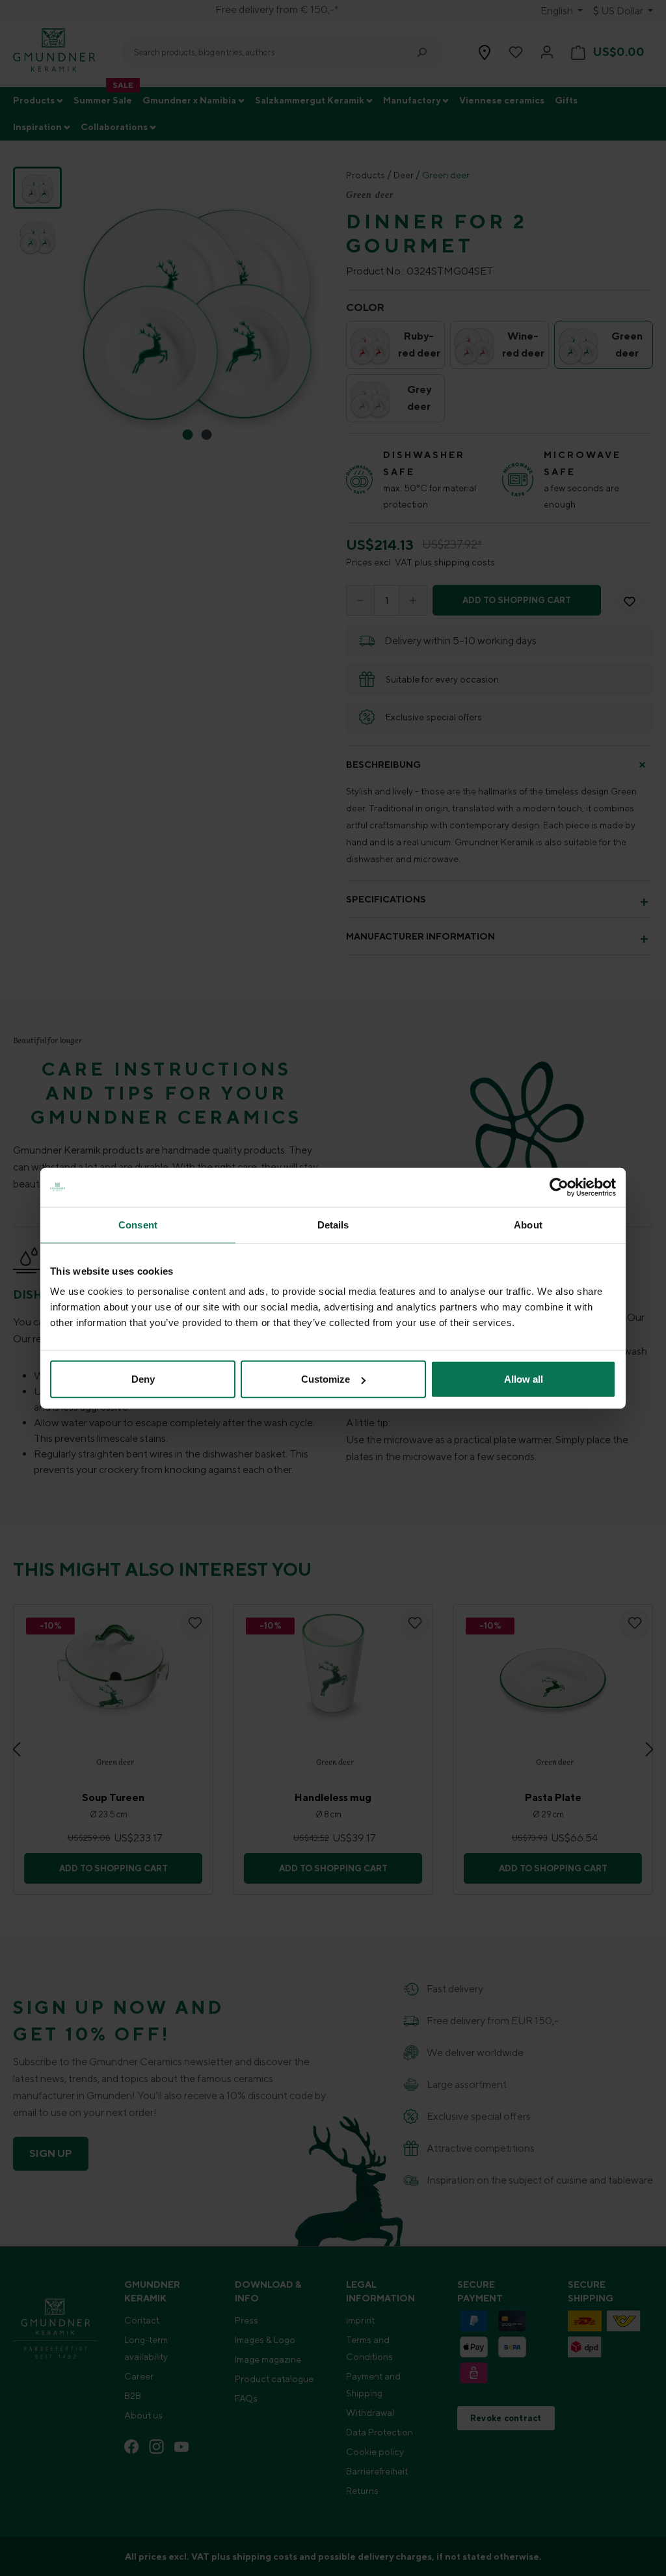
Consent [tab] (138, 1224)
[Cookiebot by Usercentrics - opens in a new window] (559, 1187)
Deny (143, 1379)
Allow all (524, 1379)
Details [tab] (333, 1224)
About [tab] (528, 1224)
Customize (326, 1379)
